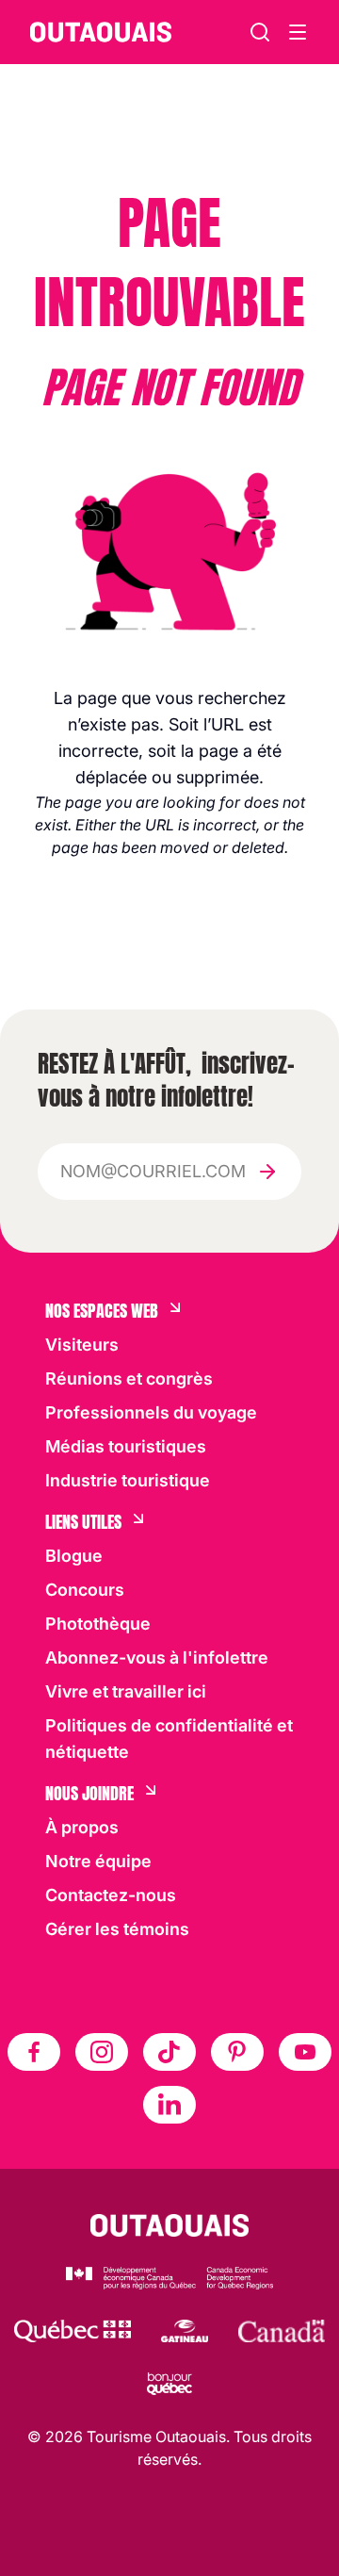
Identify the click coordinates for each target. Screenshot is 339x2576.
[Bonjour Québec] (169, 2384)
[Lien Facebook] (34, 2052)
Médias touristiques (126, 1446)
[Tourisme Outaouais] (170, 2225)
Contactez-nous (111, 1895)
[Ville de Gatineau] (184, 2331)
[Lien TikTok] (169, 2052)
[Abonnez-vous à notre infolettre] (267, 1172)
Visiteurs (82, 1345)
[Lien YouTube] (305, 2052)
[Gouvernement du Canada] (282, 2331)
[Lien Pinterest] (237, 2052)
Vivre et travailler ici (126, 1691)
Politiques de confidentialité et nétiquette (169, 1739)
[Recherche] (260, 32)
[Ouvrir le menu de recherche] (298, 32)
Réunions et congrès (129, 1378)
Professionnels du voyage (151, 1412)
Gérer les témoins (117, 1929)
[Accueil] (101, 32)
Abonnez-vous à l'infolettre (157, 1657)
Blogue (74, 1556)
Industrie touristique (128, 1480)
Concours (85, 1590)
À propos (82, 1827)
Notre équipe (98, 1861)
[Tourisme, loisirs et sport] (73, 2331)
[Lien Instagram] (102, 2052)
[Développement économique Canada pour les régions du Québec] (169, 2278)
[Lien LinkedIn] (169, 2105)
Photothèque (98, 1624)
